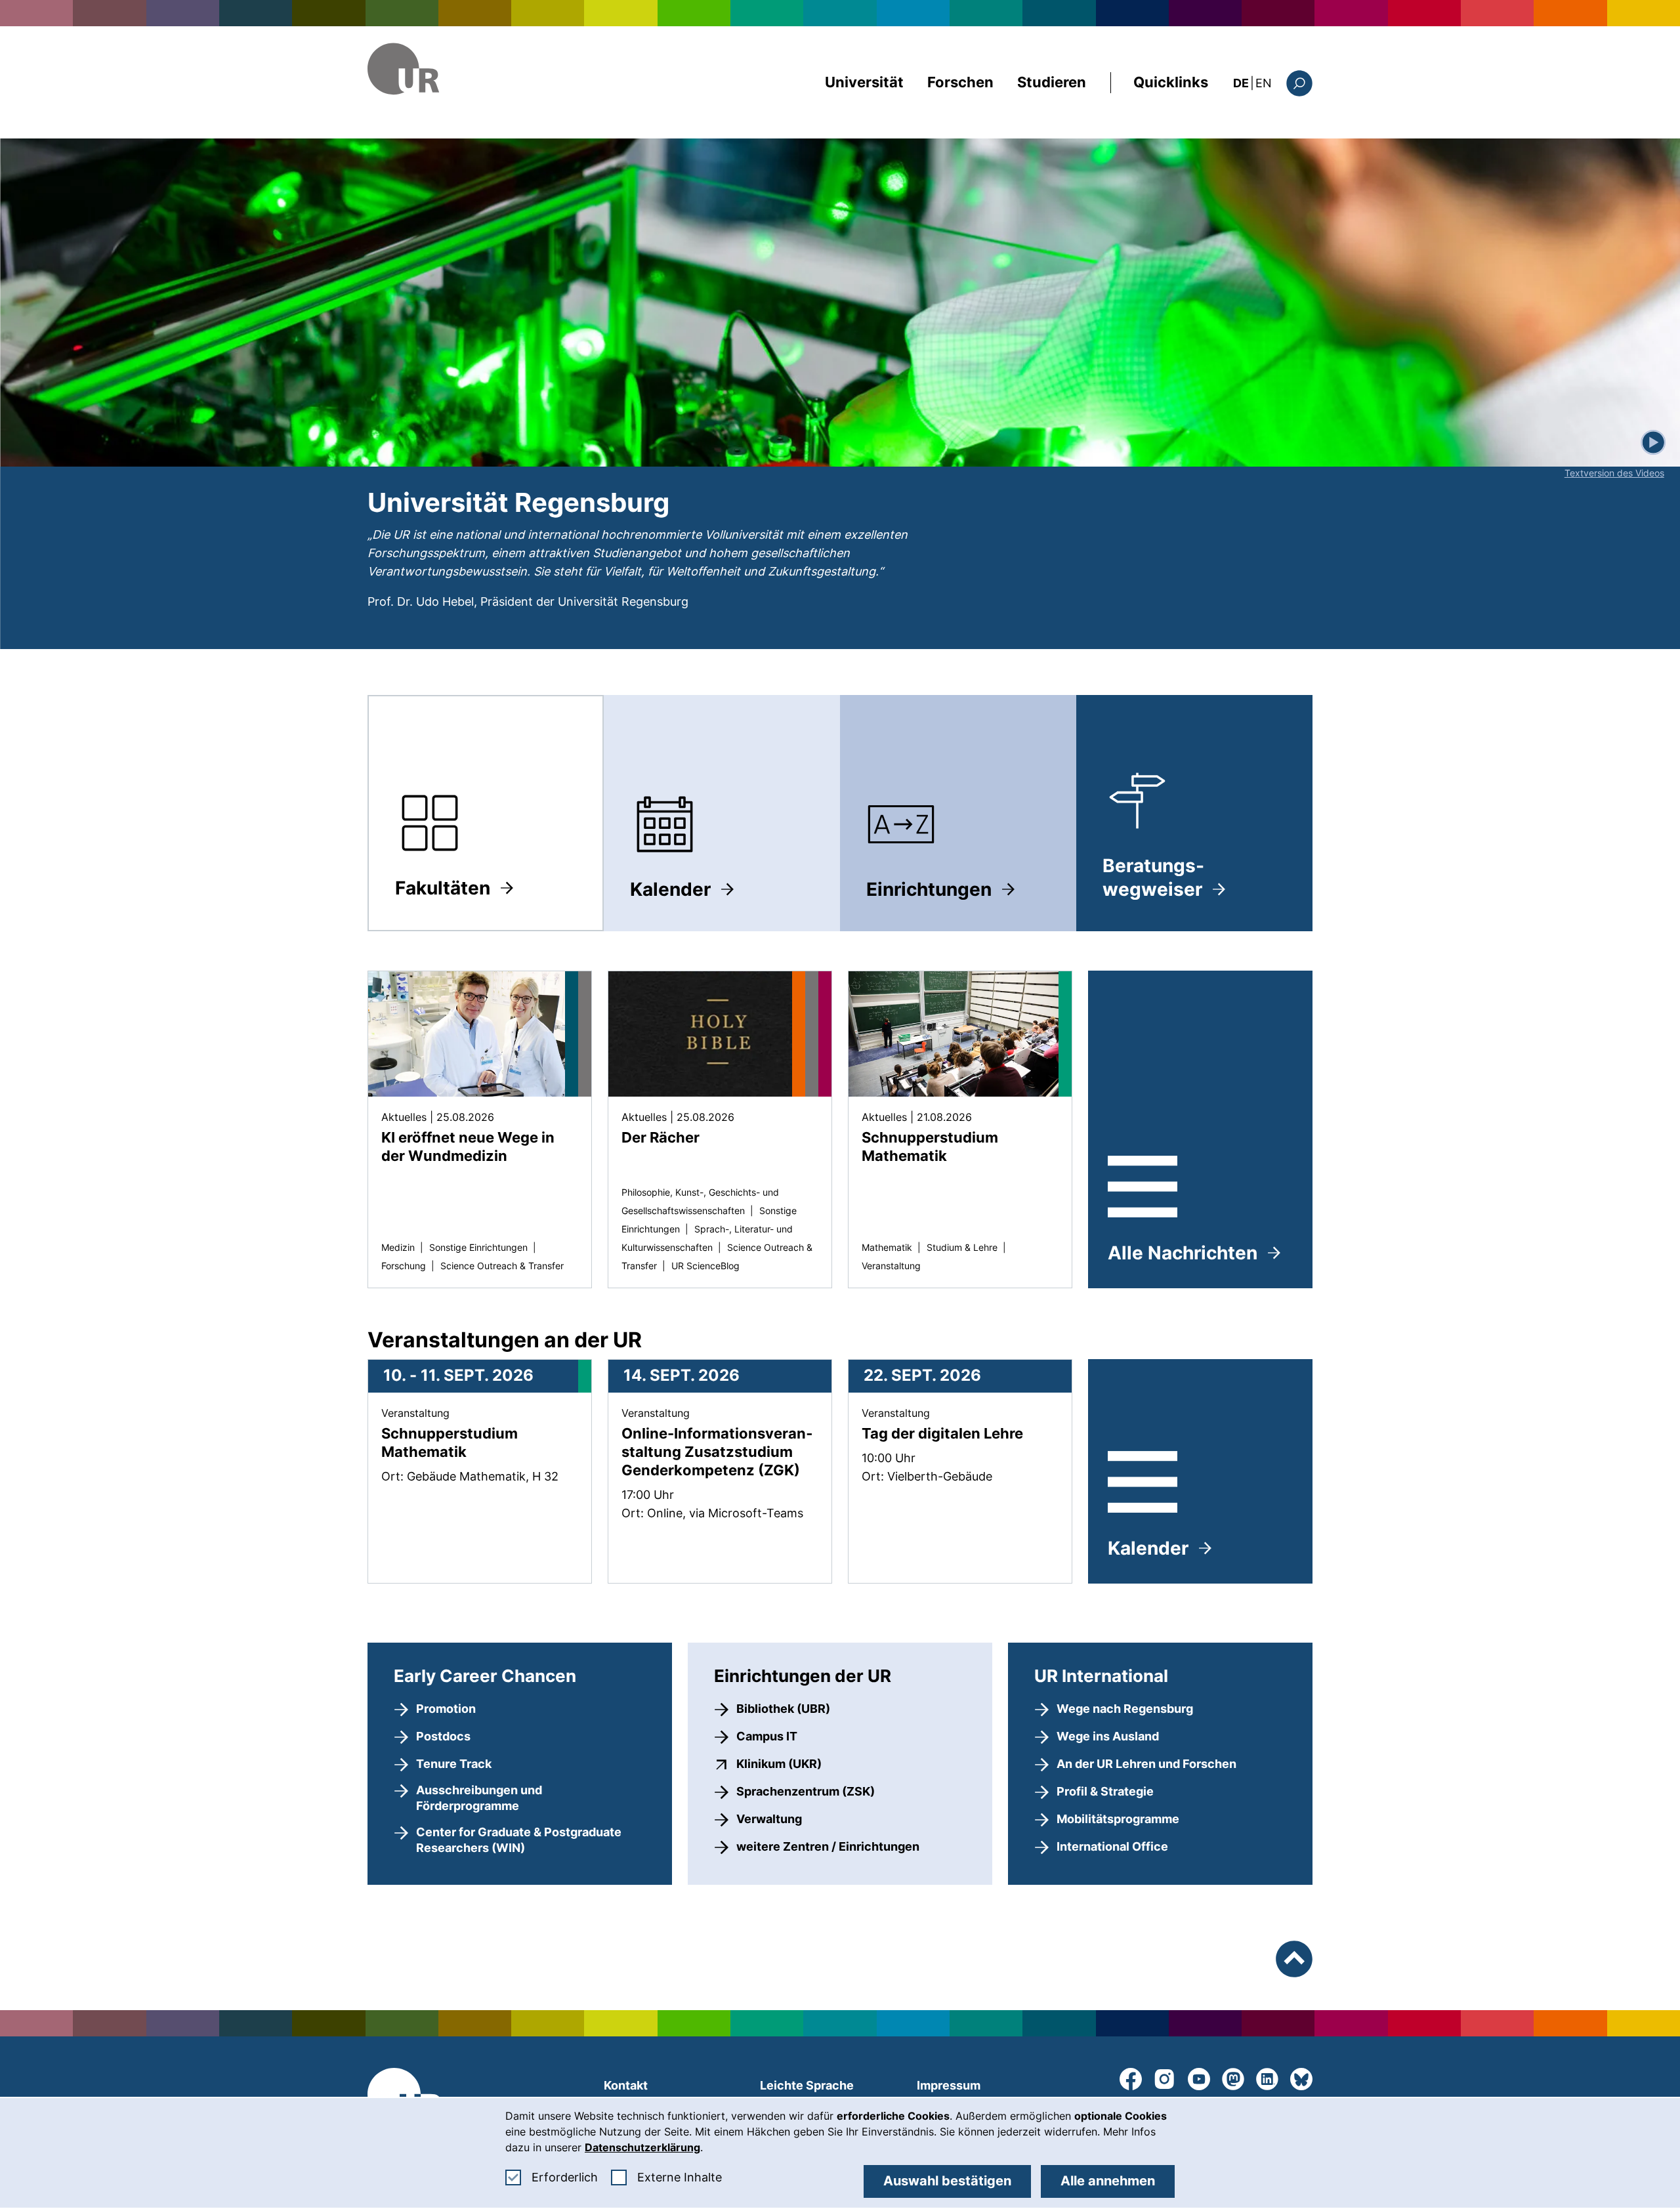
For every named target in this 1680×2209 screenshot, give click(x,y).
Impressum (949, 2085)
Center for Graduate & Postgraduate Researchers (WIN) (519, 1840)
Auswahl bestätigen (947, 2181)
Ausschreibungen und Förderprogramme (479, 1798)
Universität (864, 82)
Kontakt (626, 2085)
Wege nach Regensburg (1125, 1709)
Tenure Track (454, 1764)
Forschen (960, 82)
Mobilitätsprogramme (1118, 1819)
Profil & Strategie (1105, 1791)
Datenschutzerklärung (642, 2147)
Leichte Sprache (807, 2085)
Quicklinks (1171, 82)
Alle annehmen (1108, 2181)
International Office (1112, 1846)
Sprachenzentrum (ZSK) (806, 1791)
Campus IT (767, 1736)
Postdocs (443, 1736)
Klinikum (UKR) (779, 1763)
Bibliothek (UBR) (783, 1709)
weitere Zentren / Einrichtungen (828, 1846)
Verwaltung (769, 1819)
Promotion (446, 1709)
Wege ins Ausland (1108, 1736)
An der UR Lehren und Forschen (1146, 1764)
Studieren (1052, 82)
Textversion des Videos (1614, 473)
